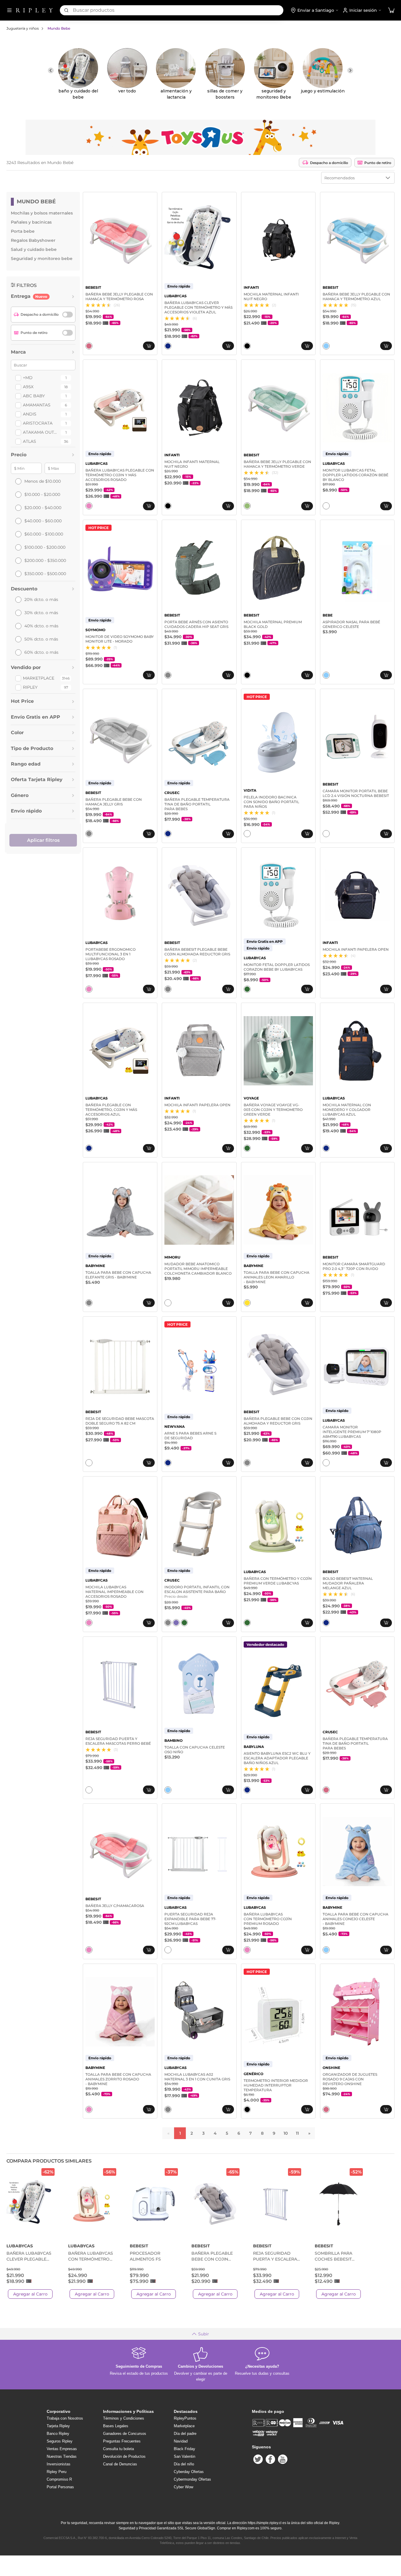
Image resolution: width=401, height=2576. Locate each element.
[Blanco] (326, 506)
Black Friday (185, 2449)
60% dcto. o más (41, 652)
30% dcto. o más (41, 613)
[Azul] (168, 346)
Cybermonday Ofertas (192, 2479)
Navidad (181, 2441)
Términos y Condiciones (124, 2418)
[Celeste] (326, 346)
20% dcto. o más (41, 599)
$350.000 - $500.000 (45, 574)
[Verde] (247, 989)
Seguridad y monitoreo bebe (42, 259)
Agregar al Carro (30, 2294)
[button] (391, 10)
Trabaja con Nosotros (65, 2418)
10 (286, 2133)
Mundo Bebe (59, 28)
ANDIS (30, 414)
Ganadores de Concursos (125, 2434)
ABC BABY (34, 396)
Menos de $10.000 (43, 481)
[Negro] (247, 346)
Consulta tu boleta (118, 2449)
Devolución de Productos (124, 2456)
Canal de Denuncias (120, 2464)
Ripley (30, 687)
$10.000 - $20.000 (42, 494)
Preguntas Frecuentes (122, 2441)
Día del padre (185, 2434)
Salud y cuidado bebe (34, 249)
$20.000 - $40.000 (43, 508)
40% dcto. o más (41, 626)
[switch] (68, 315)
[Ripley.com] (34, 10)
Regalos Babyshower (33, 240)
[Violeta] (176, 1623)
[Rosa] (89, 346)
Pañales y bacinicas (31, 222)
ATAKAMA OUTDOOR (41, 432)
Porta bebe (23, 231)
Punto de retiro (378, 163)
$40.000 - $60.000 (43, 521)
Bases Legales (116, 2426)
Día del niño (184, 2464)
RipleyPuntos (185, 2418)
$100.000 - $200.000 (45, 547)
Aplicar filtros (43, 840)
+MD (28, 378)
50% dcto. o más (41, 639)
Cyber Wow (183, 2487)
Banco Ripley (58, 2434)
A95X (28, 387)
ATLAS (30, 441)
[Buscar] (66, 10)
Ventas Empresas (62, 2449)
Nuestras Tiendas (62, 2456)
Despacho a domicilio (329, 163)
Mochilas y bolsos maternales (42, 213)
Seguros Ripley (60, 2441)
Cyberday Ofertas (189, 2472)
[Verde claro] (247, 506)
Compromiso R (59, 2479)
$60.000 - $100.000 (44, 534)
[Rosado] (89, 506)
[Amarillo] (247, 1303)
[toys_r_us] (201, 137)
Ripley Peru (57, 2472)
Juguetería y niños (23, 28)
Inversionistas (59, 2464)
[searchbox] (178, 10)
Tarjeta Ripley (58, 2426)
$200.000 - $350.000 (45, 560)
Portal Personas (60, 2487)
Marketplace (39, 678)
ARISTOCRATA (38, 423)
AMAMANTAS (37, 405)
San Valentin (185, 2456)
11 (297, 2133)
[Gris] (168, 675)
